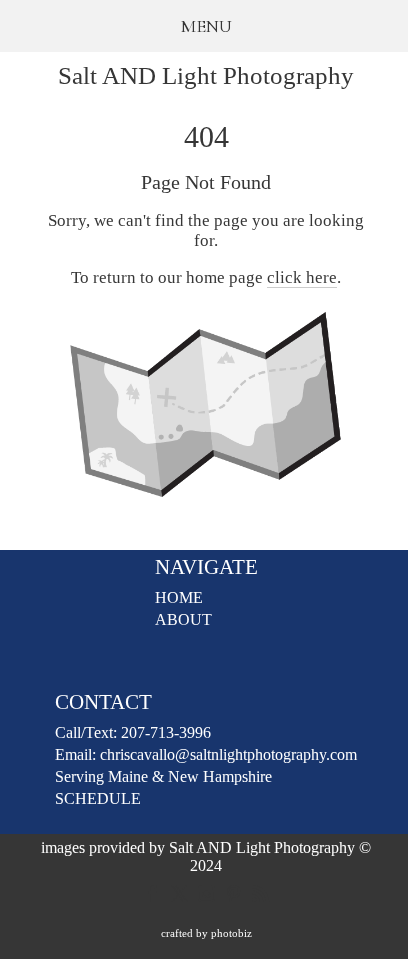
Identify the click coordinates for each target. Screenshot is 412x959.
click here (302, 277)
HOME (179, 597)
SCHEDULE (98, 798)
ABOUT (183, 619)
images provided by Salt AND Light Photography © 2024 (206, 856)
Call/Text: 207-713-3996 (133, 732)
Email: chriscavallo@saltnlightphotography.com (206, 754)
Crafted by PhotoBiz (206, 933)
